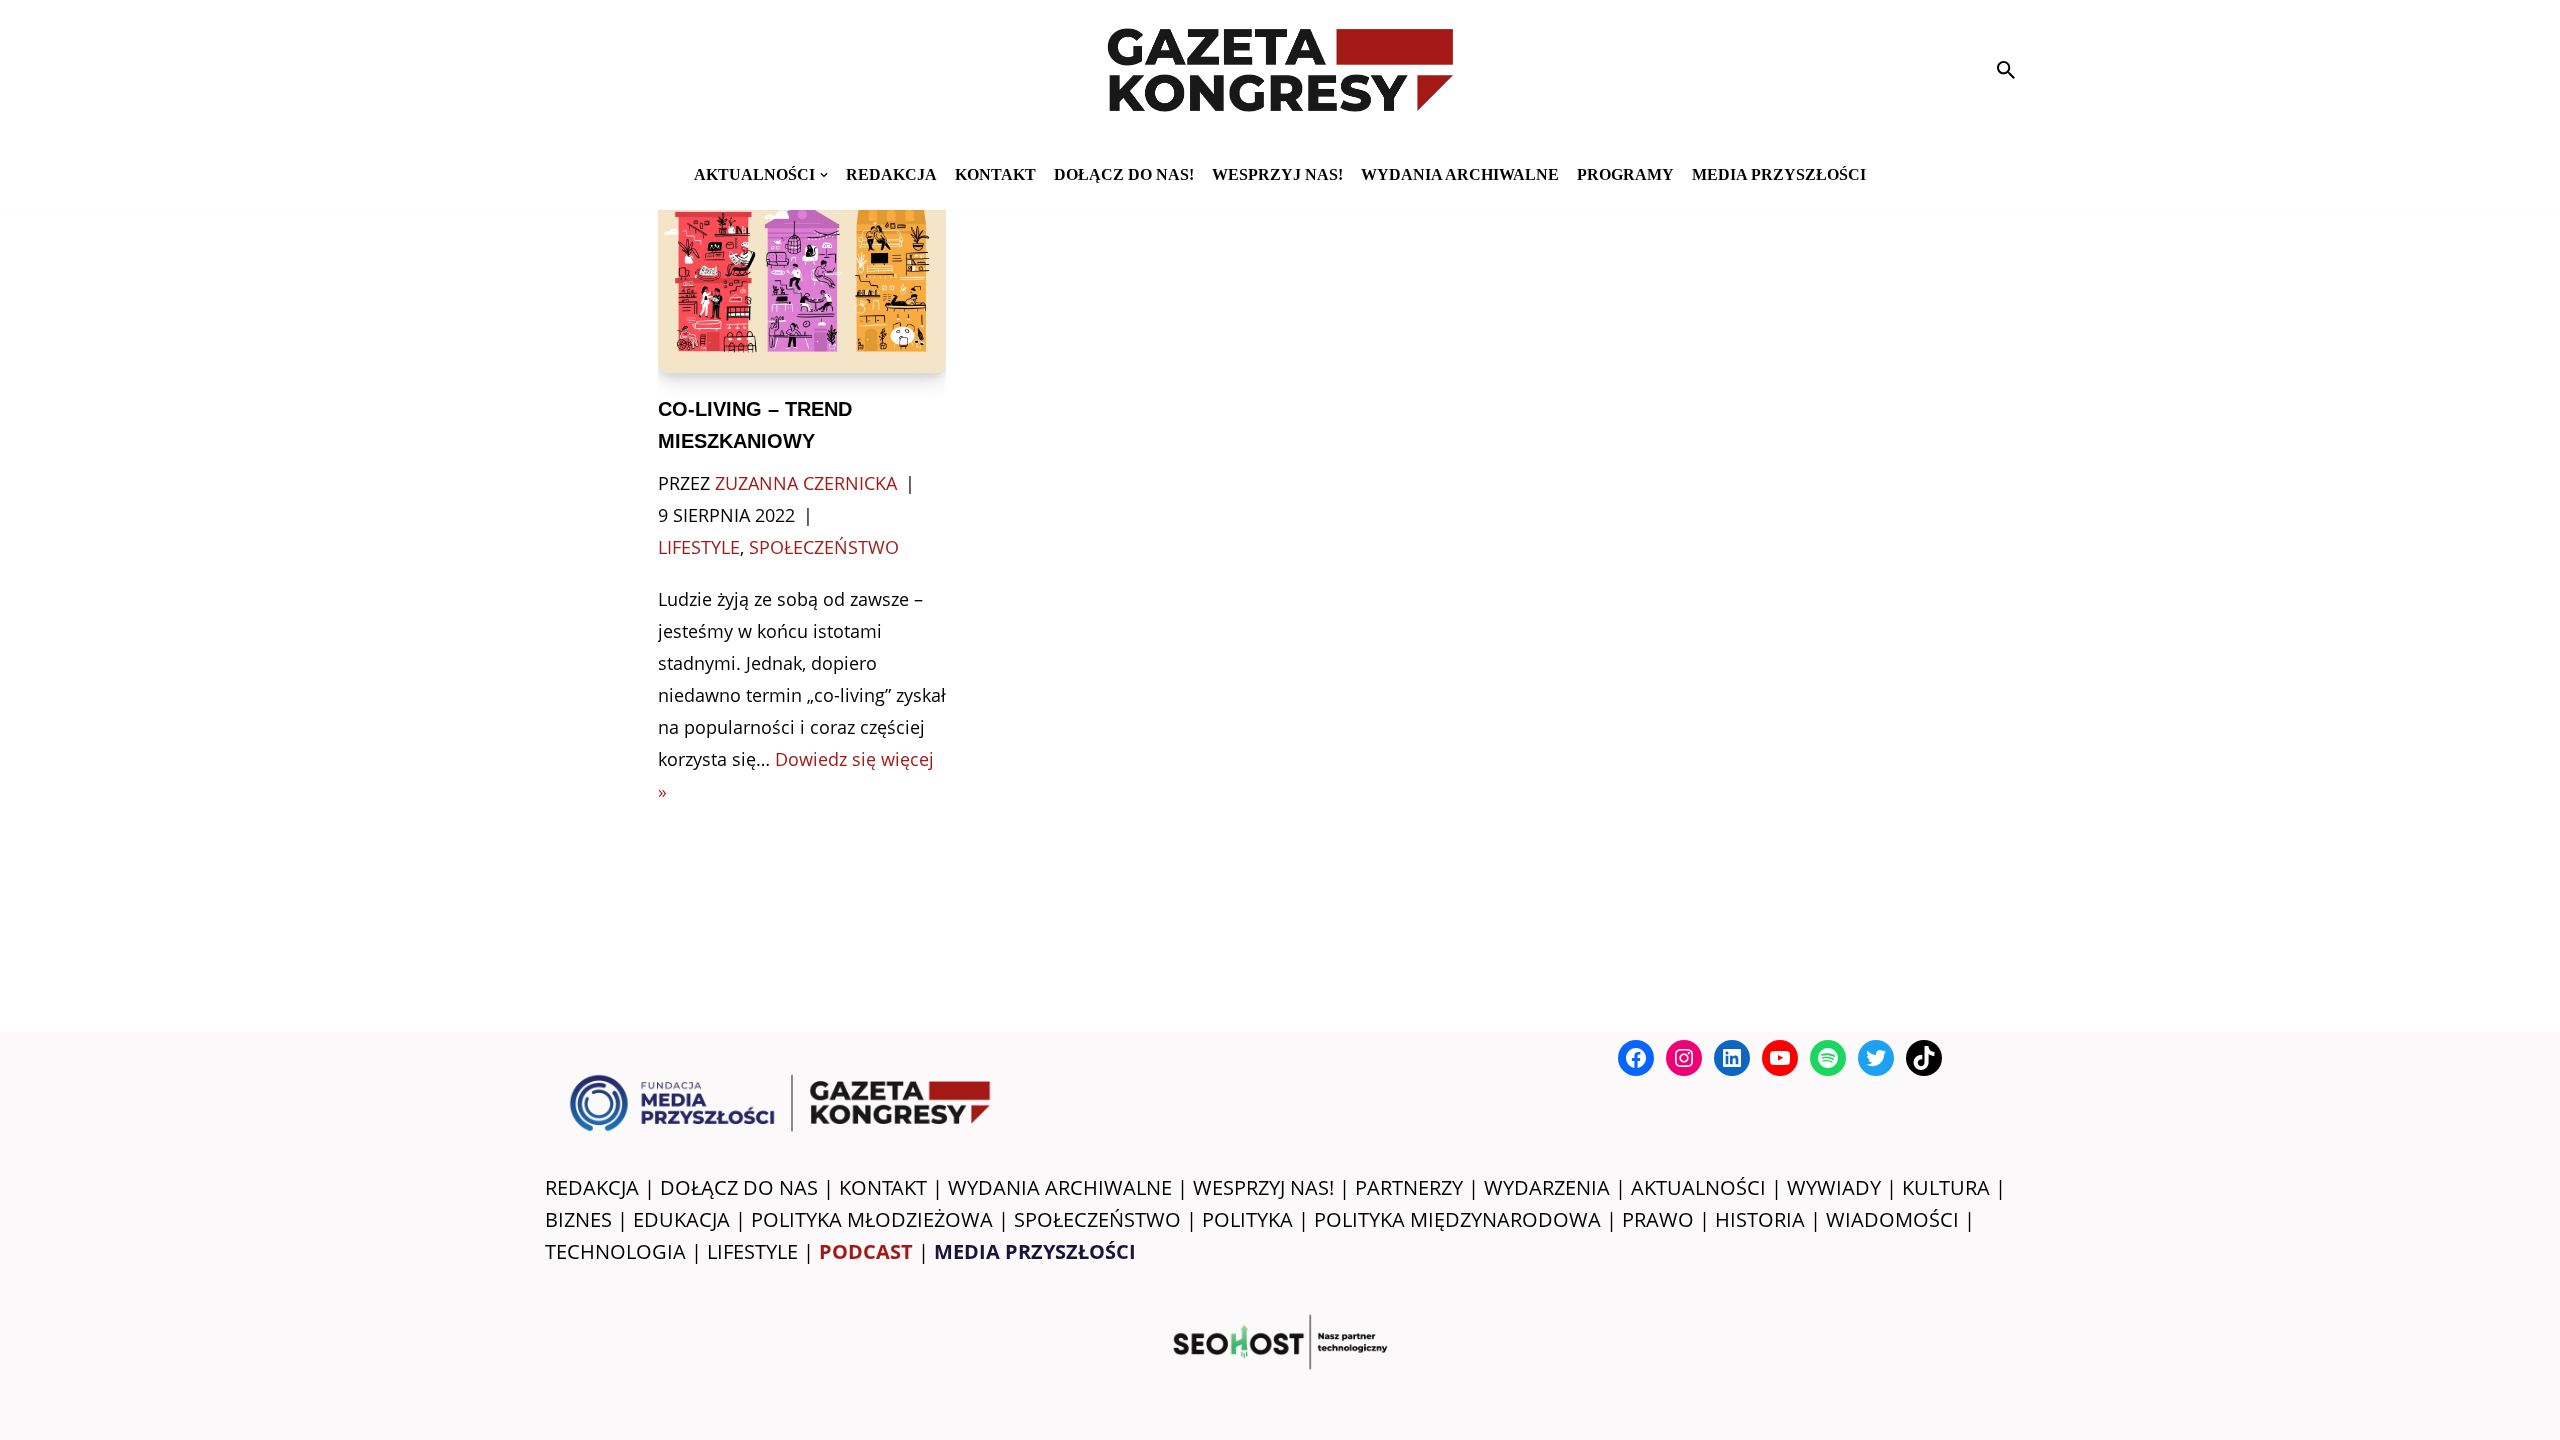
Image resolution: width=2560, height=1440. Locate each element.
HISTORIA (1760, 1219)
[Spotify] (1828, 1058)
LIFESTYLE (752, 1251)
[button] (824, 175)
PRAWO (1658, 1219)
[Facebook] (1636, 1058)
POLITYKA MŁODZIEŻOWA (872, 1219)
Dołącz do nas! (1124, 174)
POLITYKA (1247, 1219)
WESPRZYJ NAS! (1263, 1187)
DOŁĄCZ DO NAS (739, 1187)
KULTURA (1946, 1187)
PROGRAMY (1625, 174)
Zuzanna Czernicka (806, 483)
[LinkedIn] (1732, 1058)
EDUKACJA (681, 1219)
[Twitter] (1876, 1058)
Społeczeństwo (824, 547)
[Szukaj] (2006, 70)
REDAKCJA (592, 1187)
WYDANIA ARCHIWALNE (1060, 1187)
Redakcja (891, 174)
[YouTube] (1780, 1058)
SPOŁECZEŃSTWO (1097, 1219)
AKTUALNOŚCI (1698, 1187)
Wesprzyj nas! (1277, 174)
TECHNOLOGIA (615, 1251)
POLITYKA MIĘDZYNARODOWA (1457, 1219)
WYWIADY (1834, 1187)
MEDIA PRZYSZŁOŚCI (1779, 174)
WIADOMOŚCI (1892, 1219)
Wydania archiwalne (1460, 174)
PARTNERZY (1409, 1187)
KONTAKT (995, 174)
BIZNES (578, 1219)
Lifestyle (699, 547)
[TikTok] (1924, 1058)
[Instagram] (1684, 1058)
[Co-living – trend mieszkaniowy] (802, 276)
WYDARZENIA (1547, 1187)
